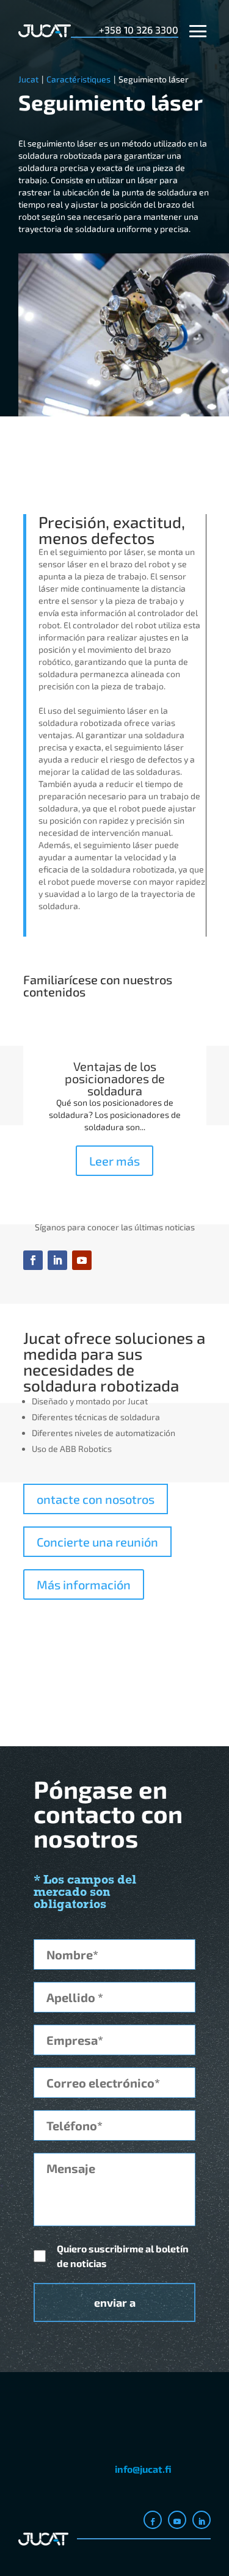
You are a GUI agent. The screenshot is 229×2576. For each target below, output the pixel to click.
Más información (84, 1584)
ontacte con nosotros (96, 1499)
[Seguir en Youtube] (82, 1260)
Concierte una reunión (97, 1542)
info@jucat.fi (143, 2469)
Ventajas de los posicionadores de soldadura (115, 1078)
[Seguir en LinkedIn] (57, 1260)
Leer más (114, 1161)
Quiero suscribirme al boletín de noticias (123, 2256)
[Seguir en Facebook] (33, 1260)
